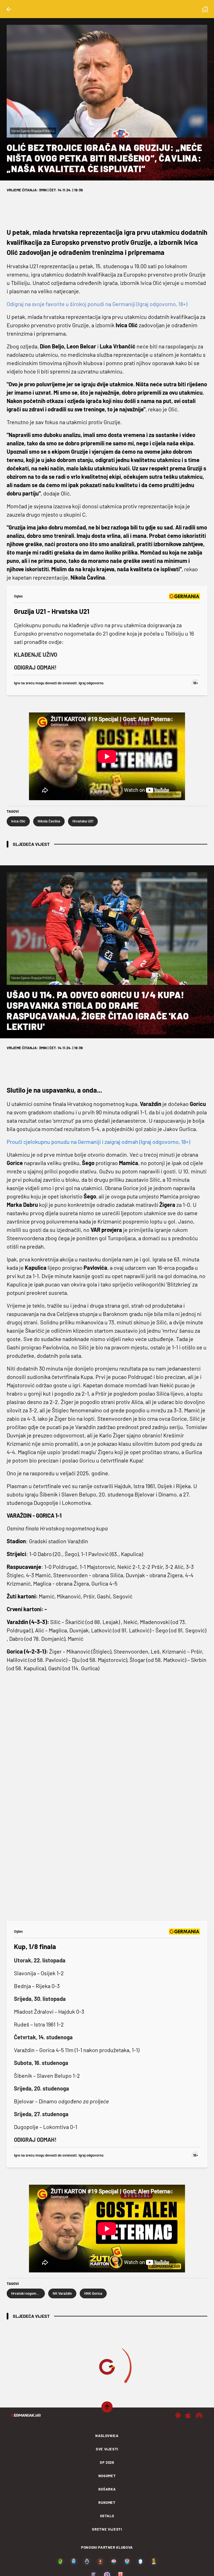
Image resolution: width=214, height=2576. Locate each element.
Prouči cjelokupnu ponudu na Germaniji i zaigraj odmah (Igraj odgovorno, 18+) (98, 1142)
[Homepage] (205, 9)
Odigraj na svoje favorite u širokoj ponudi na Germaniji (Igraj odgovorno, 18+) (97, 304)
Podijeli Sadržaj (104, 2566)
